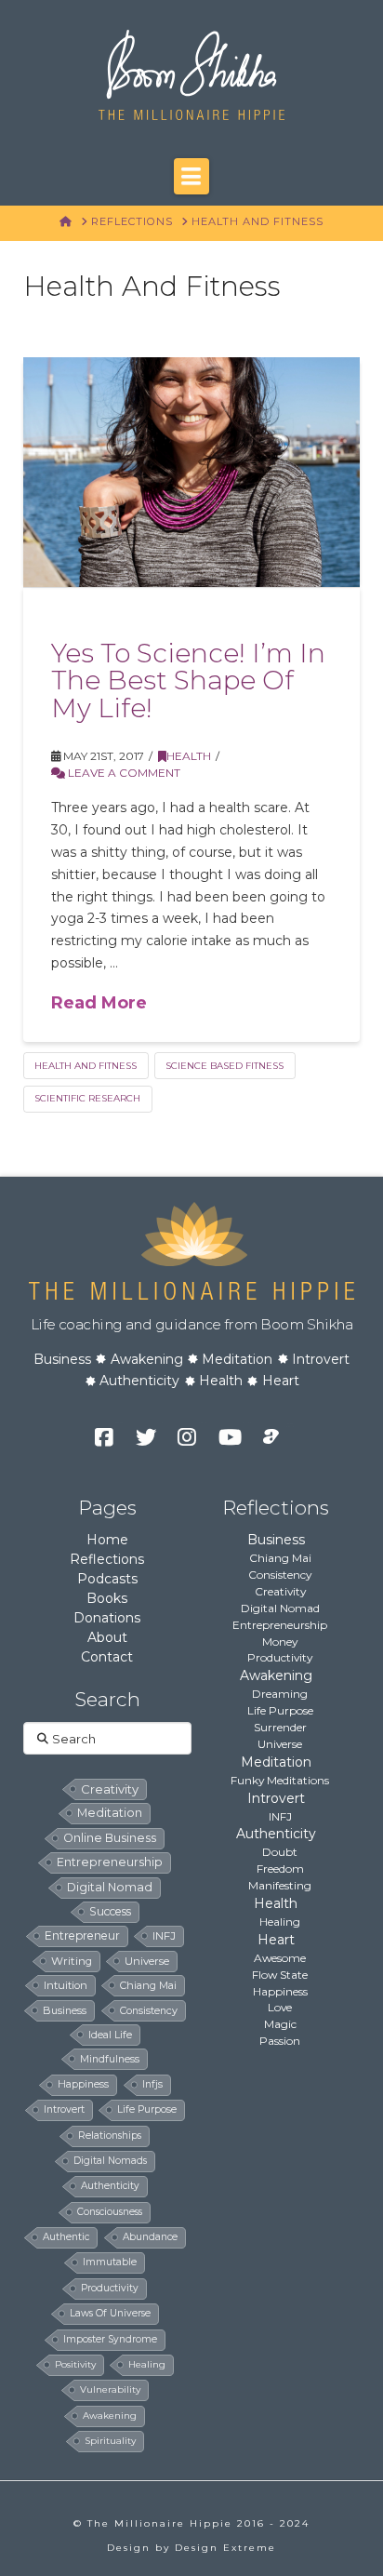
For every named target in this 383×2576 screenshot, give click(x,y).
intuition (66, 1985)
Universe (280, 1744)
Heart (281, 1381)
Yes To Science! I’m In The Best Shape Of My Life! (188, 681)
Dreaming (280, 1694)
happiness (83, 2084)
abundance (150, 2237)
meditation (110, 1813)
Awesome (280, 1958)
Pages (107, 1508)
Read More (99, 1003)
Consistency (280, 1575)
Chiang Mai (280, 1558)
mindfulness (110, 2059)
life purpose (147, 2109)
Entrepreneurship (280, 1625)
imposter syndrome (110, 2339)
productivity (110, 2288)
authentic (66, 2237)
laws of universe (110, 2313)
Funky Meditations (280, 1780)
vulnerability (110, 2389)
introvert (64, 2109)
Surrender (280, 1727)
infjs (152, 2084)
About (107, 1637)
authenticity (110, 2186)
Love (280, 2007)
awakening (110, 2416)
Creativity (280, 1591)
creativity (110, 1789)
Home (107, 1540)
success (110, 1911)
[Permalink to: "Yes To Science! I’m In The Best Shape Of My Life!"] (192, 472)
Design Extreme (225, 2548)
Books (107, 1598)
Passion (280, 2041)
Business (62, 1359)
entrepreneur (82, 1935)
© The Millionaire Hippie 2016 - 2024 (191, 2523)
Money (280, 1642)
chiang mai (148, 1985)
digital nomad (110, 1887)
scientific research (87, 1098)
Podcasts (107, 1579)
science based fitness (225, 1066)
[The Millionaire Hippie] (191, 1249)
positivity (75, 2364)
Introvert (321, 1359)
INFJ (164, 1936)
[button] (191, 176)
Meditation (237, 1359)
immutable (110, 2262)
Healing (280, 1922)
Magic (280, 2024)
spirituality (110, 2441)
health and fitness (86, 1066)
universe (147, 1961)
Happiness (280, 1991)
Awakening (147, 1359)
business (65, 2010)
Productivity (280, 1657)
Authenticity (139, 1381)
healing (147, 2364)
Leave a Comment (123, 773)
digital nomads (110, 2161)
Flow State (280, 1975)
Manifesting (280, 1885)
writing (72, 1961)
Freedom (280, 1869)
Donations (107, 1618)
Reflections (107, 1559)
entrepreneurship (110, 1862)
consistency (149, 2010)
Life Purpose (280, 1710)
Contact (107, 1657)
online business (110, 1838)
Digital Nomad (280, 1608)
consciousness (110, 2212)
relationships (110, 2136)
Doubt (280, 1852)
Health (189, 756)
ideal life (110, 2035)
